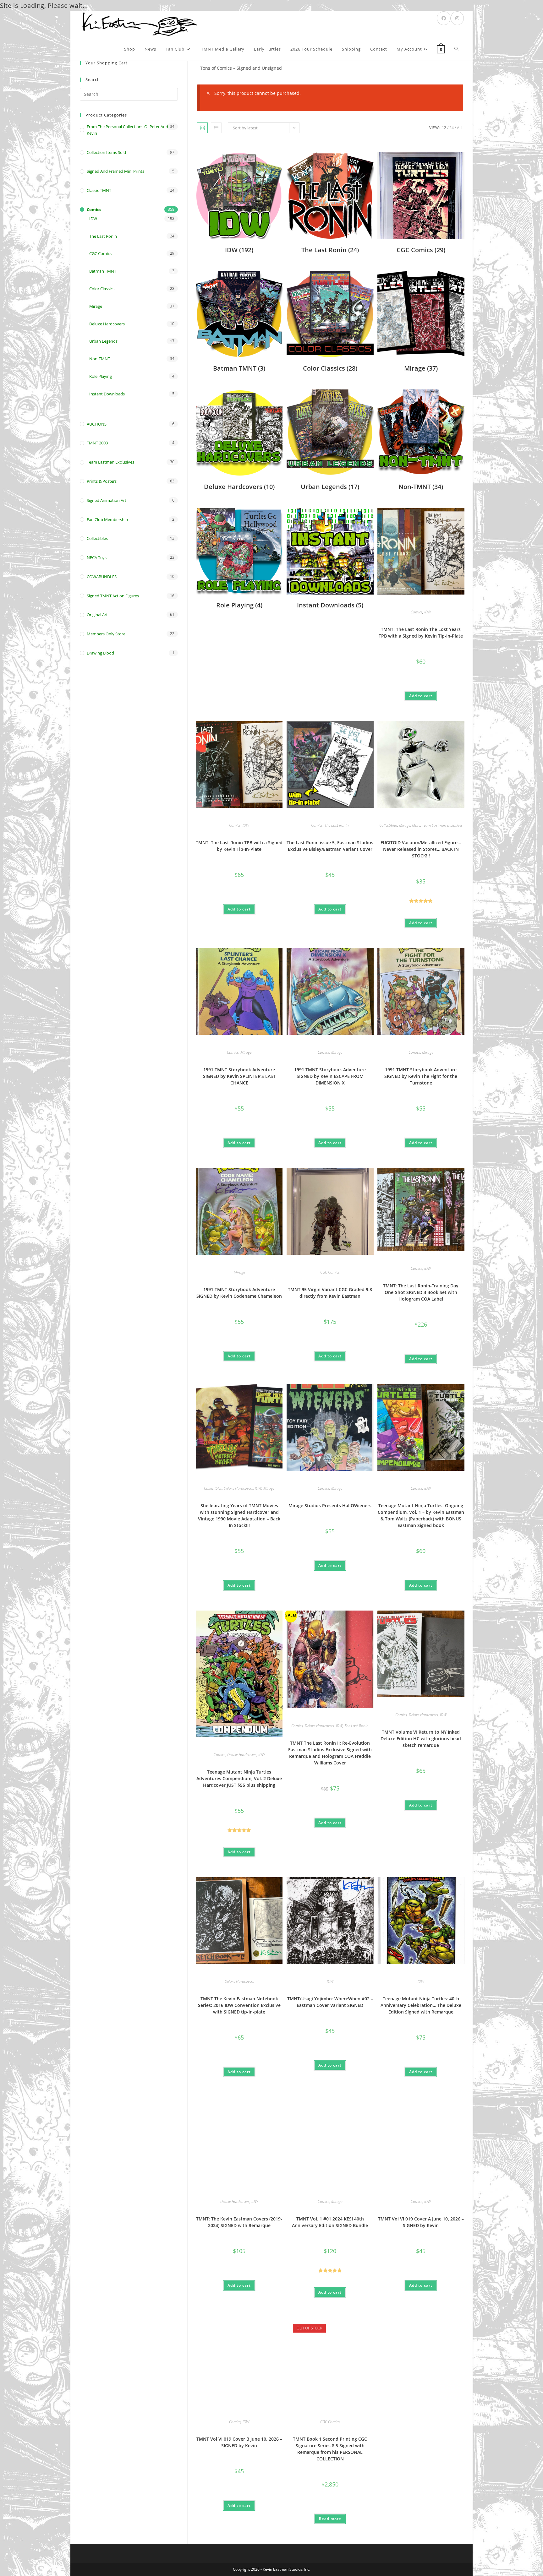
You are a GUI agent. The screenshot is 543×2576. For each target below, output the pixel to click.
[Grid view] (202, 128)
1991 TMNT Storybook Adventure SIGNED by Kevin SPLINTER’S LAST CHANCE (239, 1076)
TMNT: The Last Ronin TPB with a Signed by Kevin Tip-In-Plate (239, 846)
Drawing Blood (100, 653)
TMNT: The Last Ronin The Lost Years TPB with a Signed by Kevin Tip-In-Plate (421, 633)
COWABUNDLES (102, 577)
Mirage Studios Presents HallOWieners (330, 1505)
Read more (330, 2519)
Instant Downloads (107, 394)
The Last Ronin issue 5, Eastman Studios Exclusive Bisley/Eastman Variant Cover (330, 846)
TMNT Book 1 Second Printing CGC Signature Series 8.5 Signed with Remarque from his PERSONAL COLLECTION (330, 2449)
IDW (428, 612)
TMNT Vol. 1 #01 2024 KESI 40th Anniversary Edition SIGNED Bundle (330, 2222)
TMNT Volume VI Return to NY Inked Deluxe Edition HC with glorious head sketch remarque (421, 1739)
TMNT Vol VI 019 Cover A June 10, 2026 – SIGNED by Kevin (421, 2222)
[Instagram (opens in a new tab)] (457, 18)
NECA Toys (97, 557)
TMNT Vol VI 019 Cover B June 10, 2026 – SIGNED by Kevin (239, 2442)
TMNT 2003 (97, 443)
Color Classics (102, 289)
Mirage (405, 825)
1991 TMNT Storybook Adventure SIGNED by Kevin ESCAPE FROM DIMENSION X (330, 1076)
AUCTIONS (97, 424)
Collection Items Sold (106, 152)
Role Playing (101, 376)
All (460, 128)
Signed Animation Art (107, 500)
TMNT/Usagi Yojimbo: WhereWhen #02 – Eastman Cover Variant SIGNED (330, 2002)
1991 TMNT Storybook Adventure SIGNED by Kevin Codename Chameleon (239, 1293)
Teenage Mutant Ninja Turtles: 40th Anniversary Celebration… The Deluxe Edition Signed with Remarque (421, 2005)
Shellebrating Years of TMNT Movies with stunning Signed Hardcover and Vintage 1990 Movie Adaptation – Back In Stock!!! (239, 1515)
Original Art (97, 615)
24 (452, 128)
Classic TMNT (99, 190)
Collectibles (388, 825)
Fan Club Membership (107, 519)
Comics (417, 612)
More (416, 825)
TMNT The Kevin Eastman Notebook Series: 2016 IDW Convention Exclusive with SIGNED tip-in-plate (239, 2005)
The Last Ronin (337, 825)
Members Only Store (106, 634)
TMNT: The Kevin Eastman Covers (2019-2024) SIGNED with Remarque (239, 2222)
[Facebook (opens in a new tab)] (444, 18)
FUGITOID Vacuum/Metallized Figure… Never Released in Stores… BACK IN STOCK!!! (421, 849)
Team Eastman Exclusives (442, 825)
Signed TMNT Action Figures (113, 596)
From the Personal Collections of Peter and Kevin (127, 130)
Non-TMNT (100, 359)
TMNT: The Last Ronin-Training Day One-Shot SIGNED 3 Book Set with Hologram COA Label (421, 1292)
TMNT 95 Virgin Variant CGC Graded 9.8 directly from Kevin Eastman (330, 1293)
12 (444, 128)
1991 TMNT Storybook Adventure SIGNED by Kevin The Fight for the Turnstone (421, 1076)
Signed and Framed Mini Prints (115, 171)
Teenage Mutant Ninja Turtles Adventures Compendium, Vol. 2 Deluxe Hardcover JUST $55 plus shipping (239, 1778)
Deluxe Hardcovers (238, 1488)
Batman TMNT (103, 271)
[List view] (216, 128)
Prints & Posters (102, 481)
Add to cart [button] (421, 696)
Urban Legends (103, 341)
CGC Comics (330, 1272)
